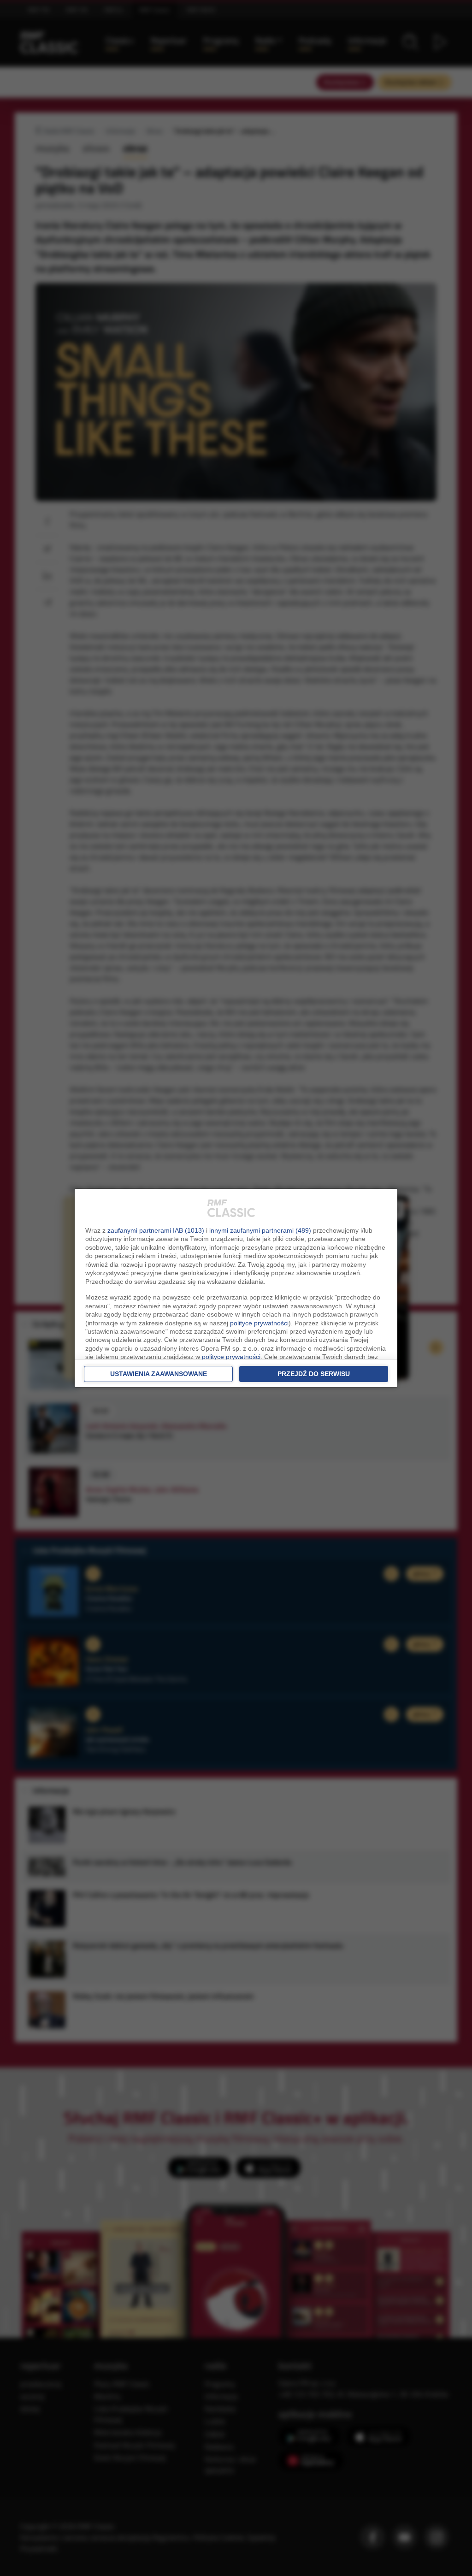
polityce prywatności (259, 1323)
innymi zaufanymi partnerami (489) (260, 1230)
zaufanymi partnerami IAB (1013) (156, 1230)
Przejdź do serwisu (314, 1374)
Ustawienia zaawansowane (159, 1374)
